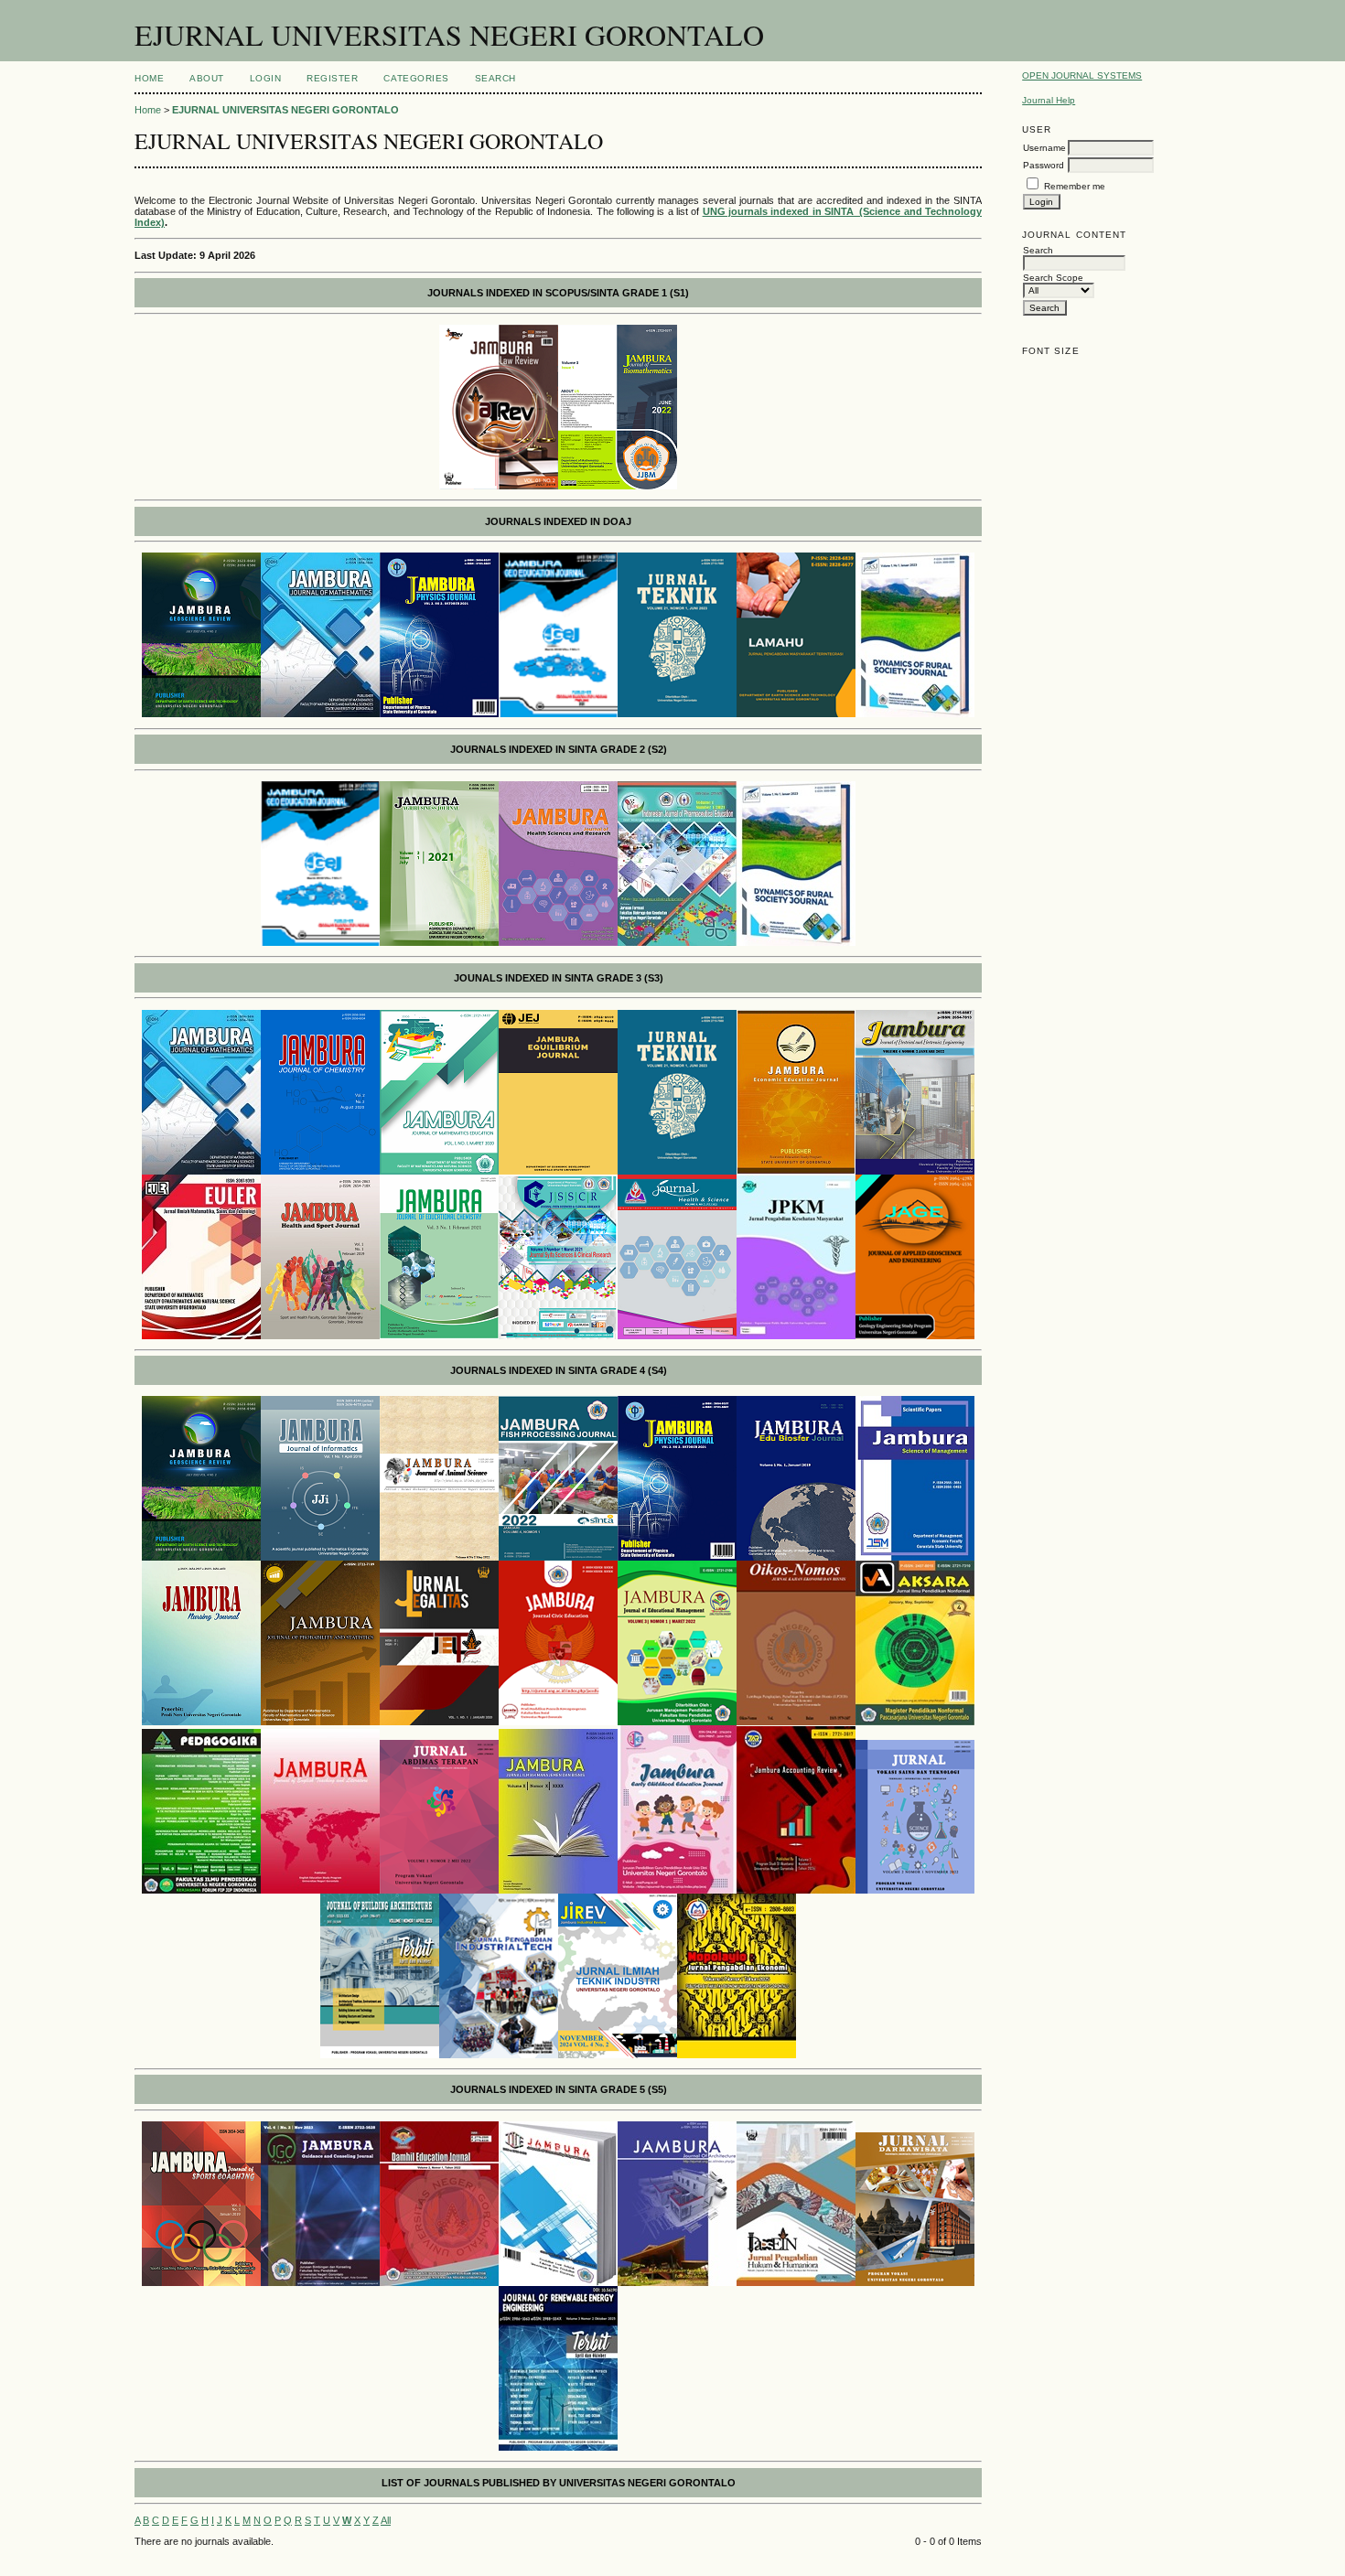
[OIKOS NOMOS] (796, 1722)
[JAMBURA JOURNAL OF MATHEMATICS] (320, 714)
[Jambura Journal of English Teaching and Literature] (320, 1890)
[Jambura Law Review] (499, 486)
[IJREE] (558, 2447)
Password (1044, 165)
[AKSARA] (915, 1722)
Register (332, 78)
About (207, 78)
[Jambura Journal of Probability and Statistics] (320, 1722)
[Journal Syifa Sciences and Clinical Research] (558, 1336)
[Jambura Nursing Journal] (201, 1722)
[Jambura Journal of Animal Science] (439, 1557)
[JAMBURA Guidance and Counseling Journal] (320, 2282)
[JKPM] (796, 1336)
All (386, 2520)
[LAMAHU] (796, 714)
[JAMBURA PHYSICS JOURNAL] (439, 714)
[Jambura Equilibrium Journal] (558, 1171)
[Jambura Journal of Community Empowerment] (558, 2282)
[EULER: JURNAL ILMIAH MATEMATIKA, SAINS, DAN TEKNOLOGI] (201, 1336)
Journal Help (1049, 100)
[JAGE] (915, 1336)
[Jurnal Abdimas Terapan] (439, 1890)
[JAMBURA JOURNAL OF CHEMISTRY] (320, 1171)
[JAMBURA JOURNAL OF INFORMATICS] (320, 1557)
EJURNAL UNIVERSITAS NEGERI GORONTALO (285, 110)
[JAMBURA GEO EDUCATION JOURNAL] (558, 714)
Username (1044, 148)
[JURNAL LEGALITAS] (439, 1722)
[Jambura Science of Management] (915, 1557)
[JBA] (380, 2055)
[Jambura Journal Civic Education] (558, 1722)
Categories (416, 78)
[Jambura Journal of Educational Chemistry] (439, 1336)
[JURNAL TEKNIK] (677, 714)
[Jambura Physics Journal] (677, 1557)
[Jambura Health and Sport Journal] (320, 1336)
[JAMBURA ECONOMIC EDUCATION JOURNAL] (796, 1171)
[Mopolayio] (737, 2055)
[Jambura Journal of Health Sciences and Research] (558, 942)
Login (266, 78)
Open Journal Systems (1082, 75)
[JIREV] (618, 2055)
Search (495, 78)
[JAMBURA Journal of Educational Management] (677, 1722)
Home (149, 78)
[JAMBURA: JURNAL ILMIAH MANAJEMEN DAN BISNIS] (558, 1890)
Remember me (1075, 186)
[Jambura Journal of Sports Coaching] (201, 2282)
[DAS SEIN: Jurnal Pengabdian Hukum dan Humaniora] (796, 2282)
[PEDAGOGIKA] (201, 1890)
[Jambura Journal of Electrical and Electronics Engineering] (915, 1171)
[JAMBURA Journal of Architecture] (677, 2282)
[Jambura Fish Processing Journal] (558, 1557)
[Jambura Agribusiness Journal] (439, 942)
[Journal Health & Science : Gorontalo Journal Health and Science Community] (677, 1336)
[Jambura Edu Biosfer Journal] (796, 1557)
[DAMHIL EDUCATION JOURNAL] (439, 2282)
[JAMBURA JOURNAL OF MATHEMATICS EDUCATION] (439, 1171)
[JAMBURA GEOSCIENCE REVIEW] (201, 714)
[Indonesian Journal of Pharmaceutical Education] (677, 942)
